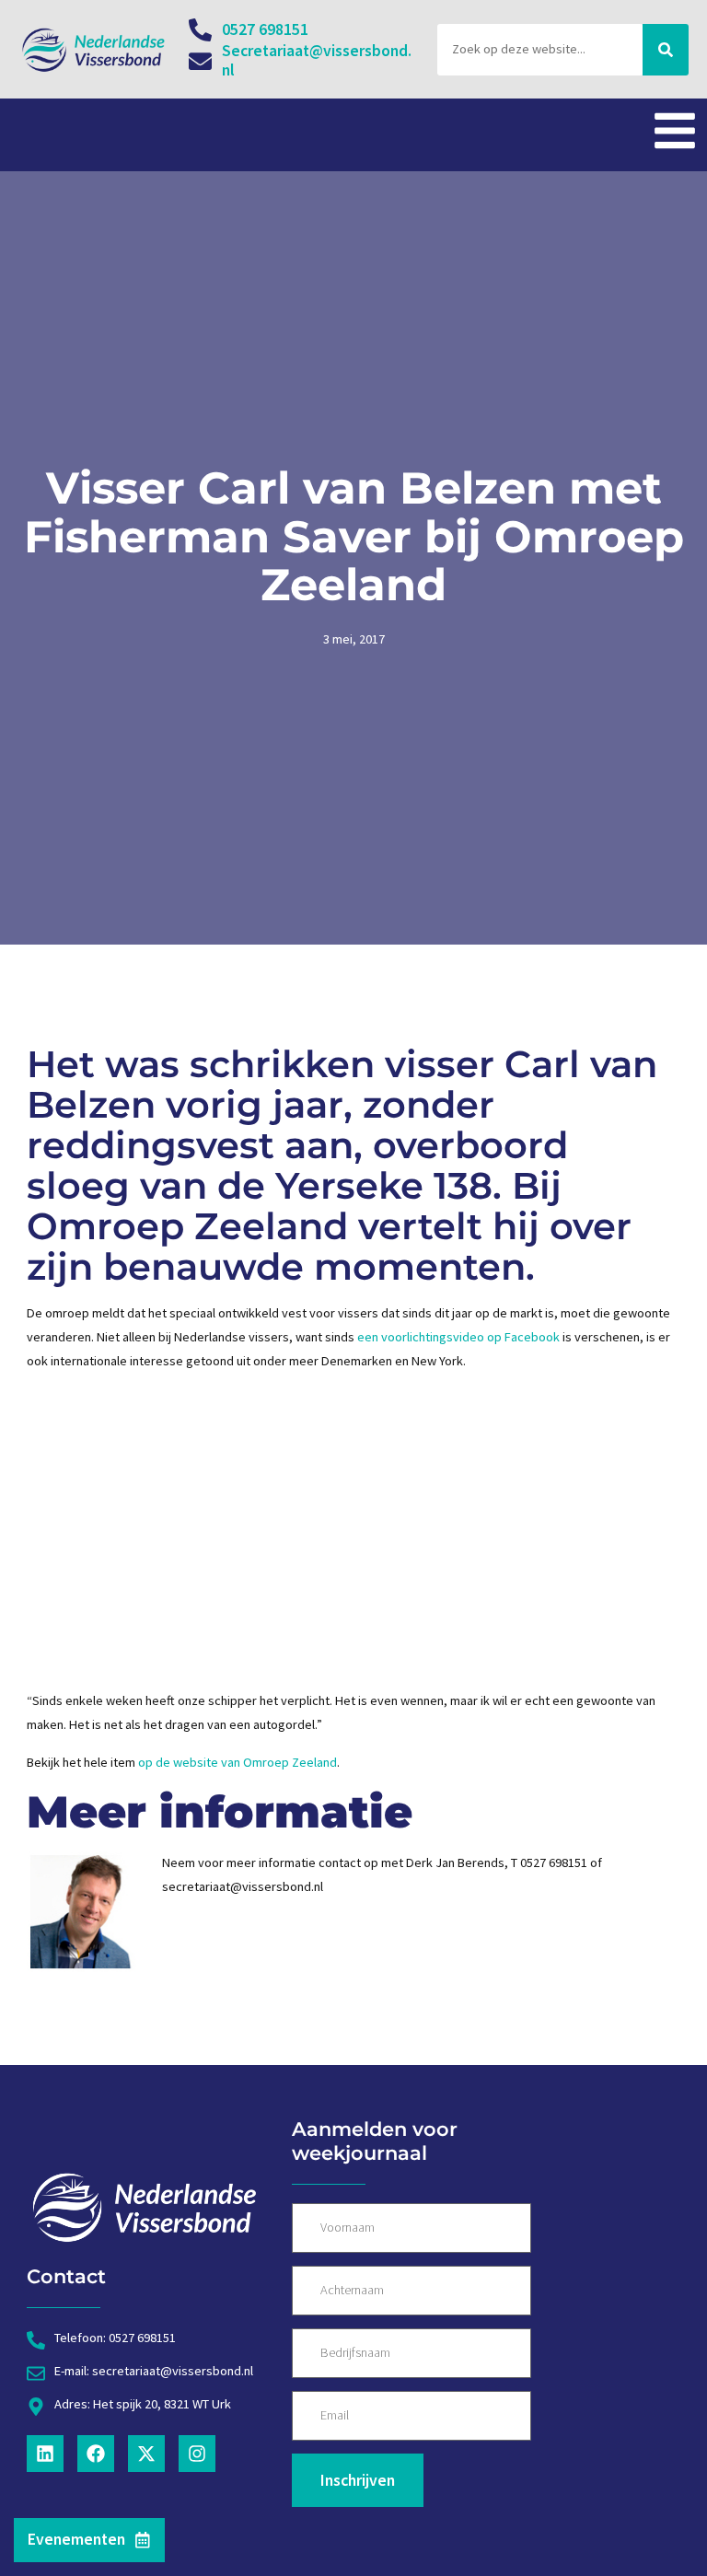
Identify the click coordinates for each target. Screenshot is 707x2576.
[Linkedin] (45, 2454)
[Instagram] (197, 2454)
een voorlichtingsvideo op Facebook (458, 1337)
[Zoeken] (666, 50)
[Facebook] (96, 2454)
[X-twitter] (146, 2454)
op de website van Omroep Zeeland (238, 1762)
